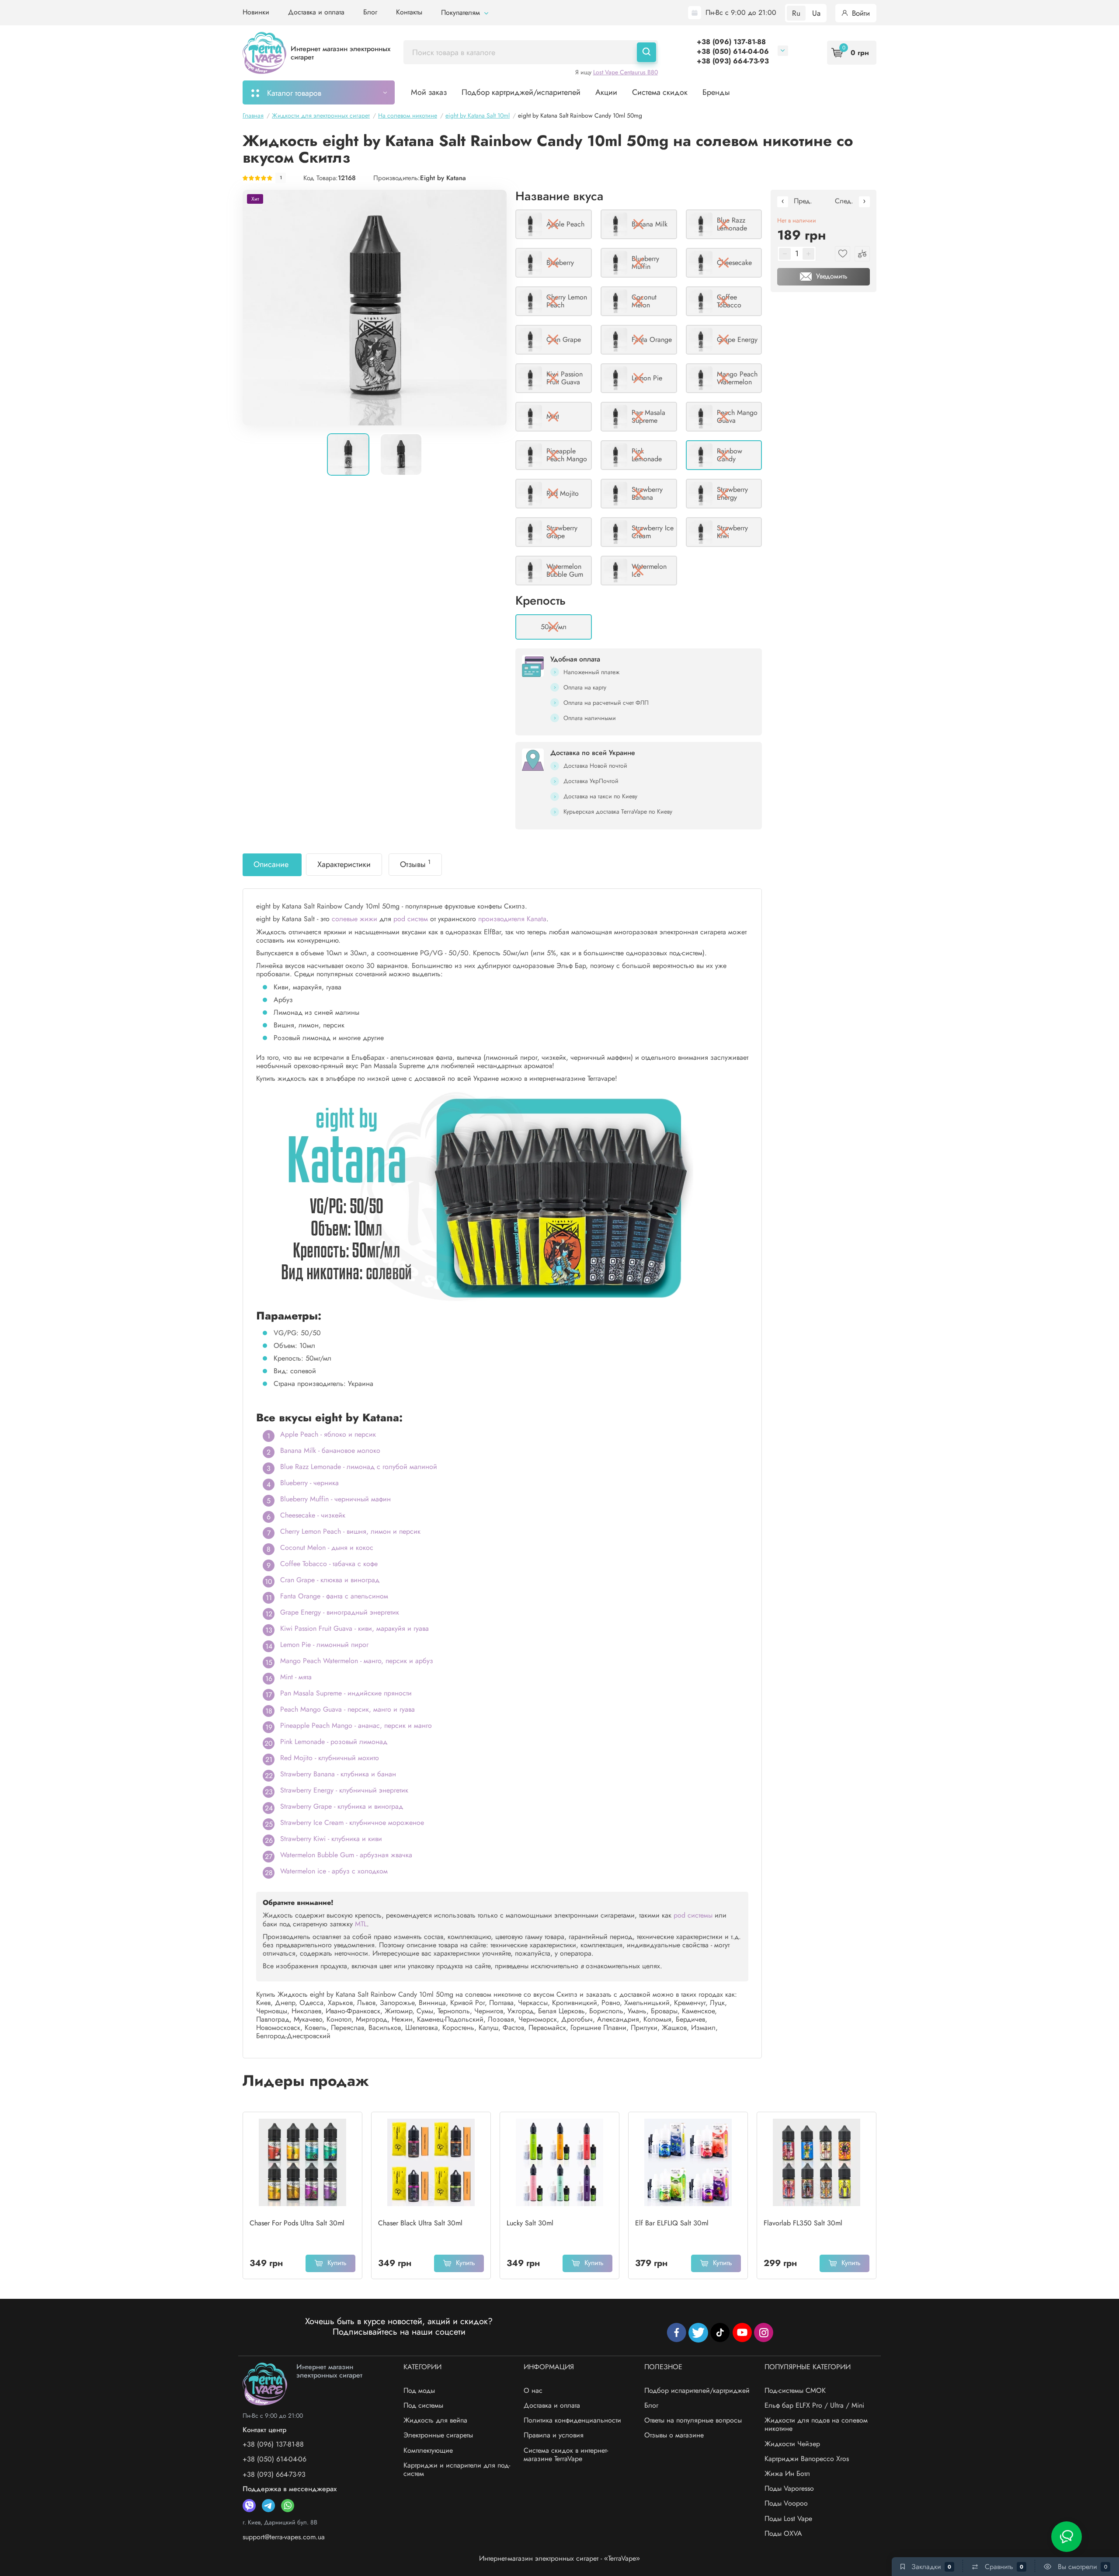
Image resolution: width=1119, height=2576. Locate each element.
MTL (361, 1924)
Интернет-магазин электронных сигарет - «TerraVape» (559, 2558)
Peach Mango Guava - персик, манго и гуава (348, 1709)
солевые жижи (354, 919)
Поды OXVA (783, 2533)
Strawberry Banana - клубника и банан (338, 1774)
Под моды (419, 2390)
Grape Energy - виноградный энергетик (340, 1612)
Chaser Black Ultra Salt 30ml (420, 2223)
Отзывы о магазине (674, 2435)
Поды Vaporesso (789, 2488)
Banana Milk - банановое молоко (330, 1450)
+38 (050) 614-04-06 (733, 51)
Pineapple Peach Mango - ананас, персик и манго (356, 1725)
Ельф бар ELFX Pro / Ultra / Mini (814, 2405)
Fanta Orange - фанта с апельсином (334, 1596)
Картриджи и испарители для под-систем (457, 2469)
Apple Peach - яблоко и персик (328, 1434)
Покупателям (462, 12)
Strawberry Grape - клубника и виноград (342, 1806)
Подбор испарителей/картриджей (697, 2390)
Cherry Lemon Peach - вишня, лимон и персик (350, 1531)
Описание (271, 864)
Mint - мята (296, 1677)
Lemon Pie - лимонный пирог (324, 1645)
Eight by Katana (443, 178)
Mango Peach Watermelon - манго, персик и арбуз (357, 1661)
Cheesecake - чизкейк (313, 1515)
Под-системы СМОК (795, 2390)
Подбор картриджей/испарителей (521, 92)
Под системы (423, 2405)
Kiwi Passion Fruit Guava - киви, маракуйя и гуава (354, 1628)
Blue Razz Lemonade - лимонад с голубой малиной (359, 1467)
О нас (533, 2390)
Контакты (409, 12)
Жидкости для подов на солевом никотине (816, 2424)
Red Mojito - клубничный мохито (330, 1758)
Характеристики (344, 864)
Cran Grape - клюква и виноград (330, 1580)
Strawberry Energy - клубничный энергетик (344, 1790)
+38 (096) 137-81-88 (731, 42)
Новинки (256, 12)
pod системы (693, 1915)
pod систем (411, 919)
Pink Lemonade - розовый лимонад (334, 1742)
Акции (606, 92)
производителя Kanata (512, 919)
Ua (816, 13)
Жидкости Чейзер (792, 2444)
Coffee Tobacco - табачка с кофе (329, 1564)
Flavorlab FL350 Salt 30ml (803, 2223)
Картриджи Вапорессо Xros (807, 2459)
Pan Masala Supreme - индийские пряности (346, 1693)
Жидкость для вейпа (435, 2420)
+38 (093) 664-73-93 (733, 61)
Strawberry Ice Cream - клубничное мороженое (352, 1822)
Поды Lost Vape (788, 2519)
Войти (860, 13)
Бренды (716, 92)
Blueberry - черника (309, 1483)
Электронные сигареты (438, 2435)
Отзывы (415, 864)
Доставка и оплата (316, 12)
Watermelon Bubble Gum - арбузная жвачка (346, 1855)
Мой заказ (429, 92)
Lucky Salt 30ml (530, 2223)
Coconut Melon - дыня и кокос (327, 1547)
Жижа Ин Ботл (787, 2473)
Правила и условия (554, 2435)
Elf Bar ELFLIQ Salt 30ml (672, 2223)
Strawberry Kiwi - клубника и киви (331, 1839)
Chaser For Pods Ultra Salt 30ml (297, 2223)
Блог (370, 12)
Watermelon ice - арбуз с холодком (334, 1871)
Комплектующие (428, 2450)
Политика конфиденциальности (572, 2420)
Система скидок (660, 92)
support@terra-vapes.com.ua (284, 2537)
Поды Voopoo (786, 2503)
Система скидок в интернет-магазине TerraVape (566, 2454)
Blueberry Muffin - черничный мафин (335, 1499)
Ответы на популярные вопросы (693, 2420)
